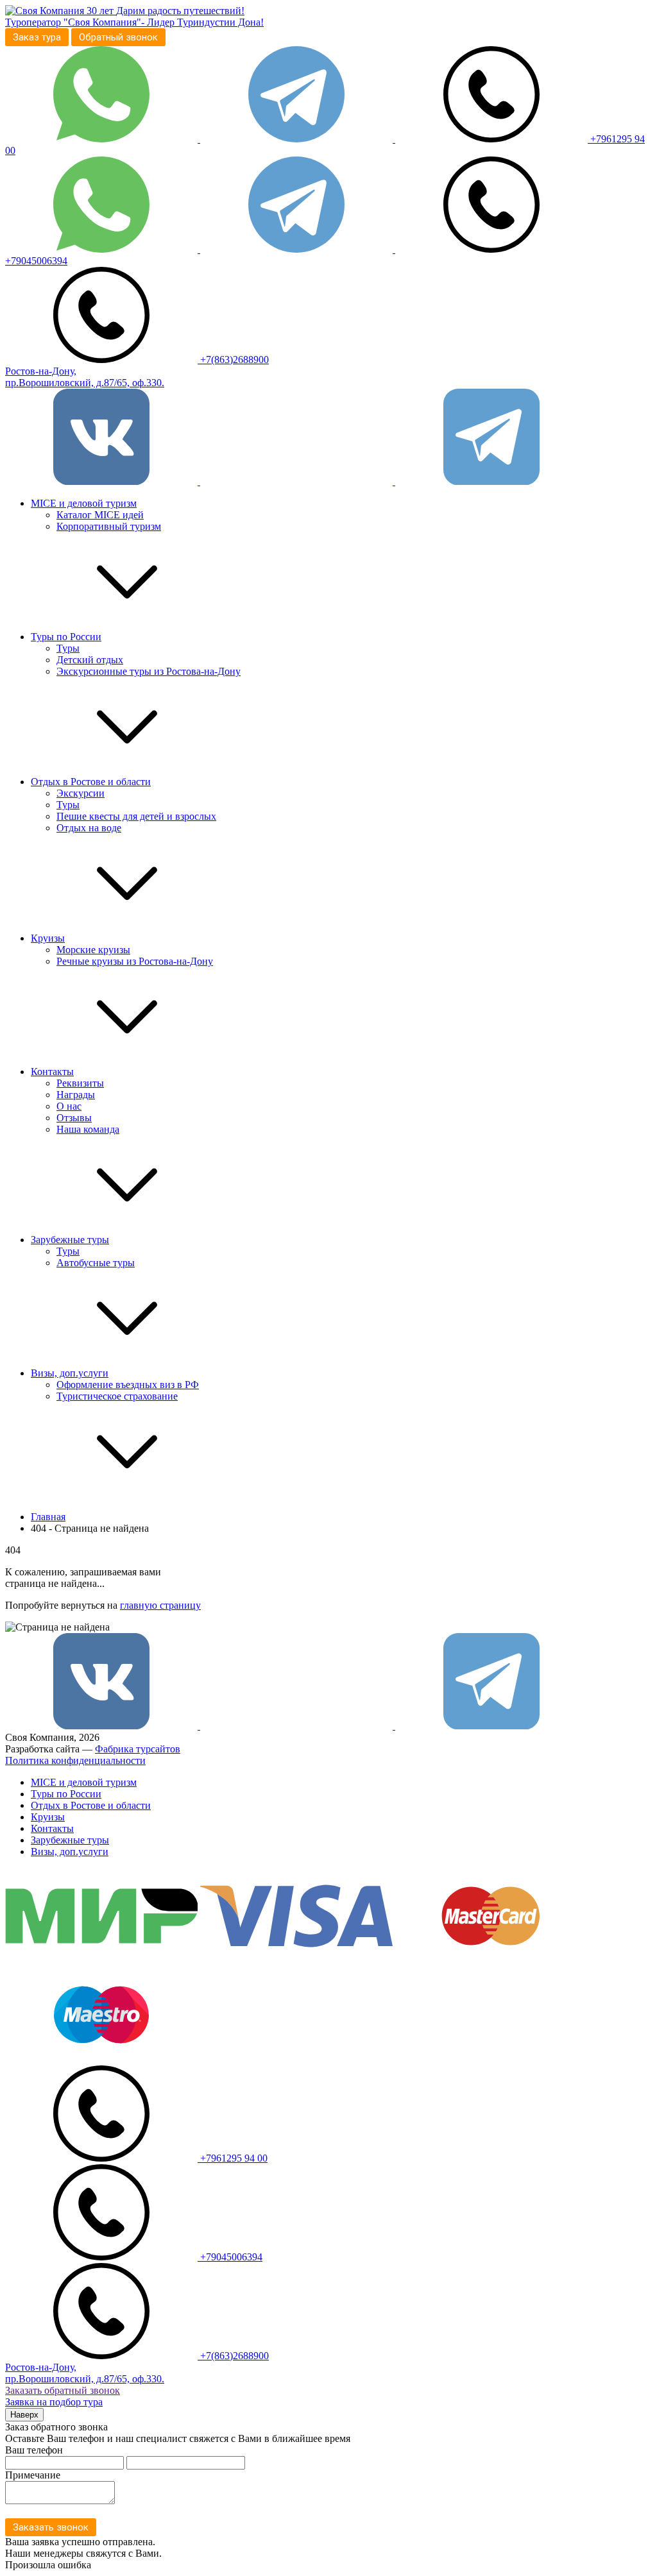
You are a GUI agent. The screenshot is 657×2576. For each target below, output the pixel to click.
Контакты (52, 1072)
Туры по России (66, 637)
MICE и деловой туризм (84, 503)
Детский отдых (90, 660)
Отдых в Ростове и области (91, 782)
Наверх (24, 2415)
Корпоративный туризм (109, 526)
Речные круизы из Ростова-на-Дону (135, 961)
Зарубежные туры (70, 1240)
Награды (76, 1095)
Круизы (48, 938)
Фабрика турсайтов (138, 1749)
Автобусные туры (96, 1263)
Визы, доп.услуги (70, 1373)
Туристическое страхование (117, 1396)
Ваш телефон (34, 2450)
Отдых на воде (89, 828)
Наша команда (88, 1129)
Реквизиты (80, 1083)
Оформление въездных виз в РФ (128, 1385)
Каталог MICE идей (100, 515)
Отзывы (74, 1118)
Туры (68, 648)
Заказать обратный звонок (63, 2390)
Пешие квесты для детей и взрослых (136, 816)
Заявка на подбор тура (54, 2402)
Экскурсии (81, 793)
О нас (69, 1106)
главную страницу (160, 1605)
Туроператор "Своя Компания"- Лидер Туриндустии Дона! (134, 22)
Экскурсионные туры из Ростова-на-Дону (149, 671)
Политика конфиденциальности (75, 1760)
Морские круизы (93, 950)
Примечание (33, 2475)
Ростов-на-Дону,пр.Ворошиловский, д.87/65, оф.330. (85, 377)
